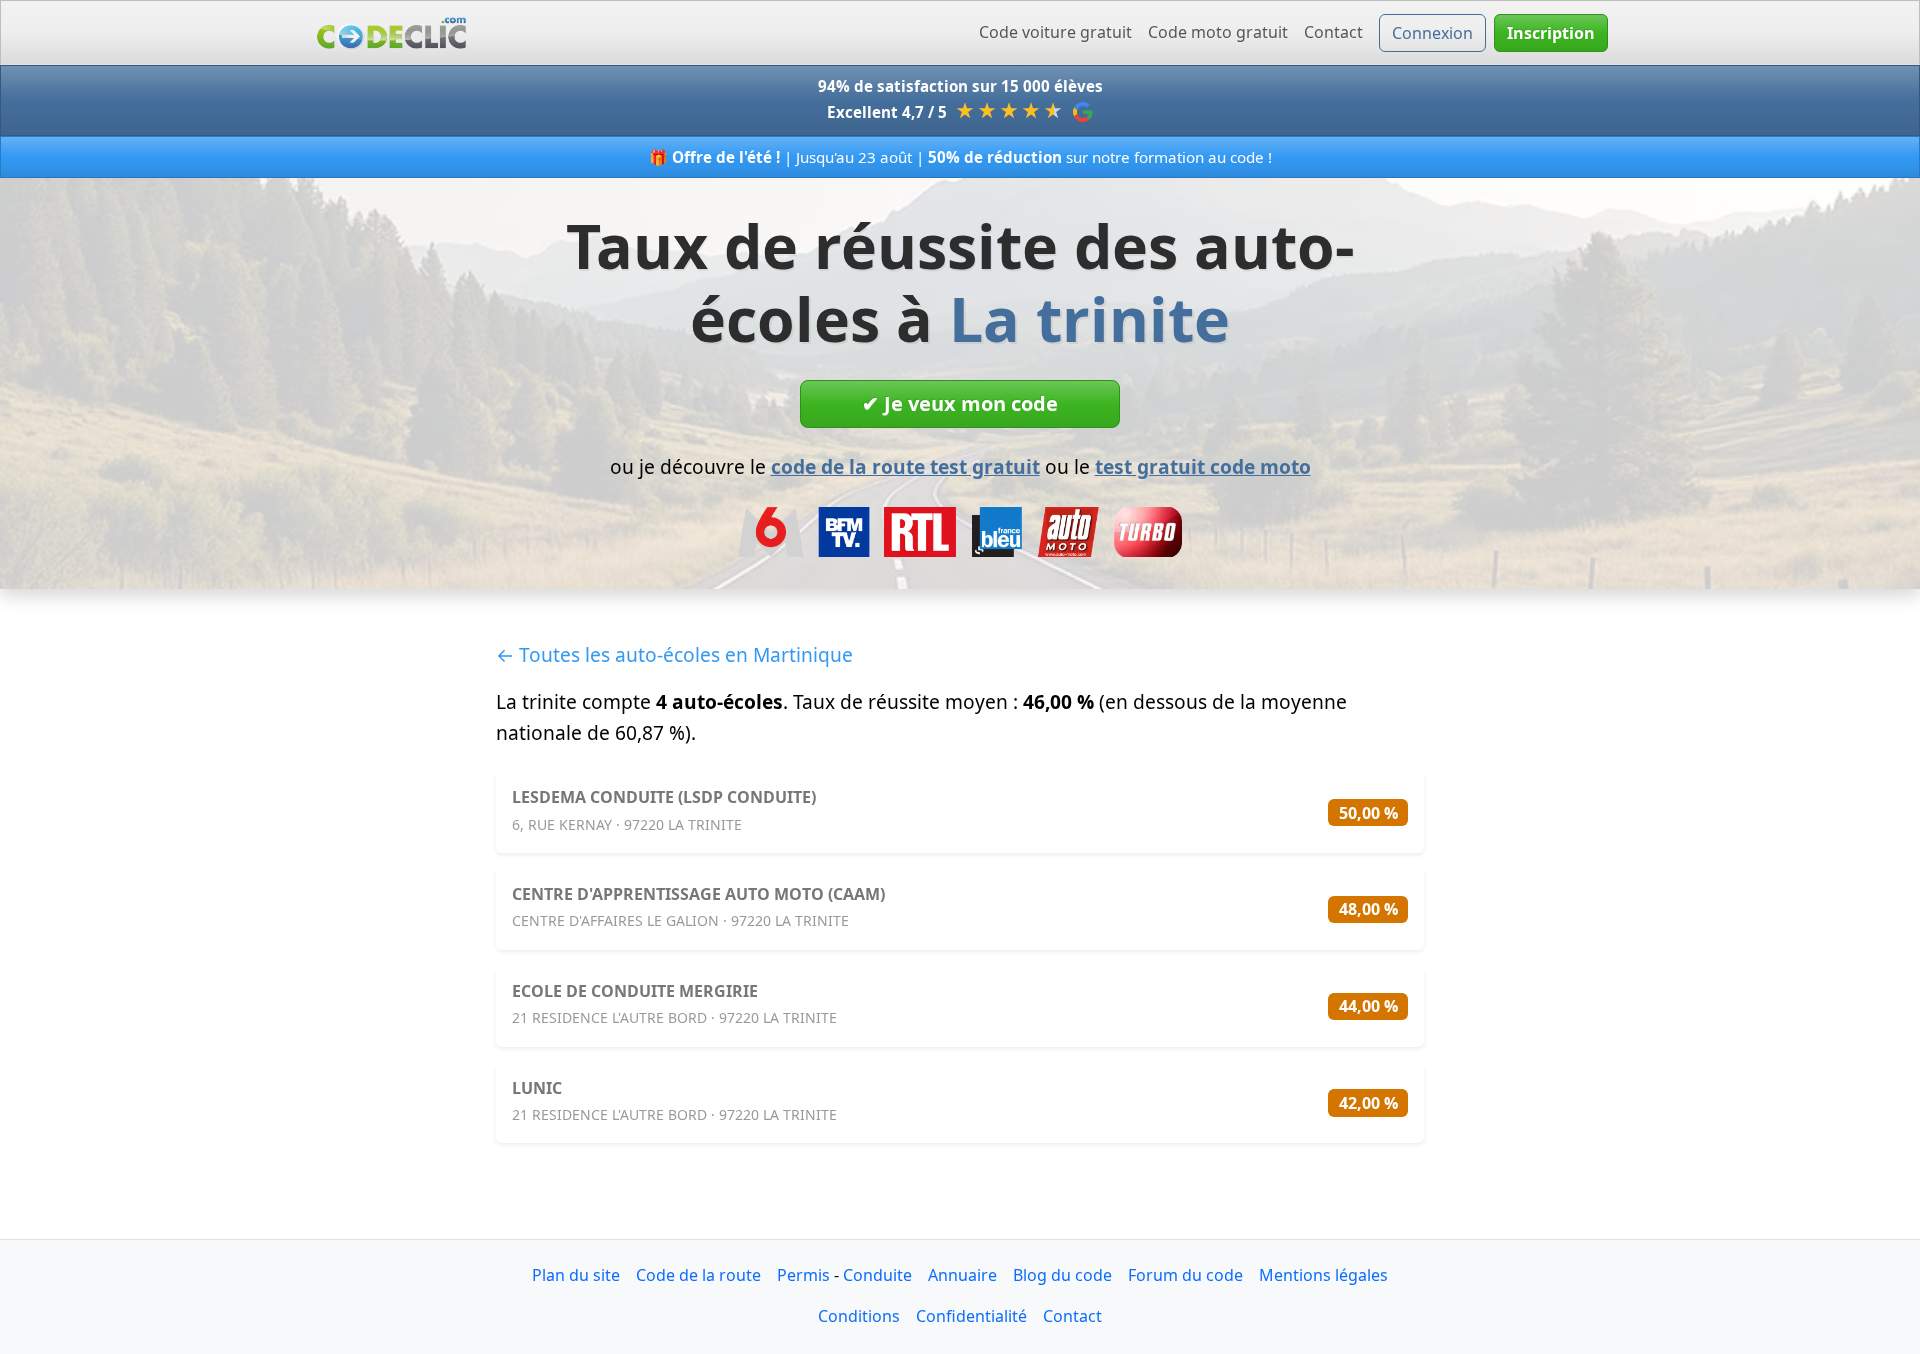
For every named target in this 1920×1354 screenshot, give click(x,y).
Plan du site (576, 1275)
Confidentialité (971, 1316)
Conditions (859, 1316)
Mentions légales (1323, 1275)
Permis (803, 1275)
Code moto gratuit (1218, 32)
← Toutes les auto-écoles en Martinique (674, 654)
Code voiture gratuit (1055, 32)
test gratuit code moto (1203, 466)
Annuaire (962, 1275)
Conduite (877, 1275)
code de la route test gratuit (905, 466)
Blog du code (1062, 1275)
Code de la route (698, 1275)
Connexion (1432, 33)
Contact (1333, 32)
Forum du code (1185, 1275)
